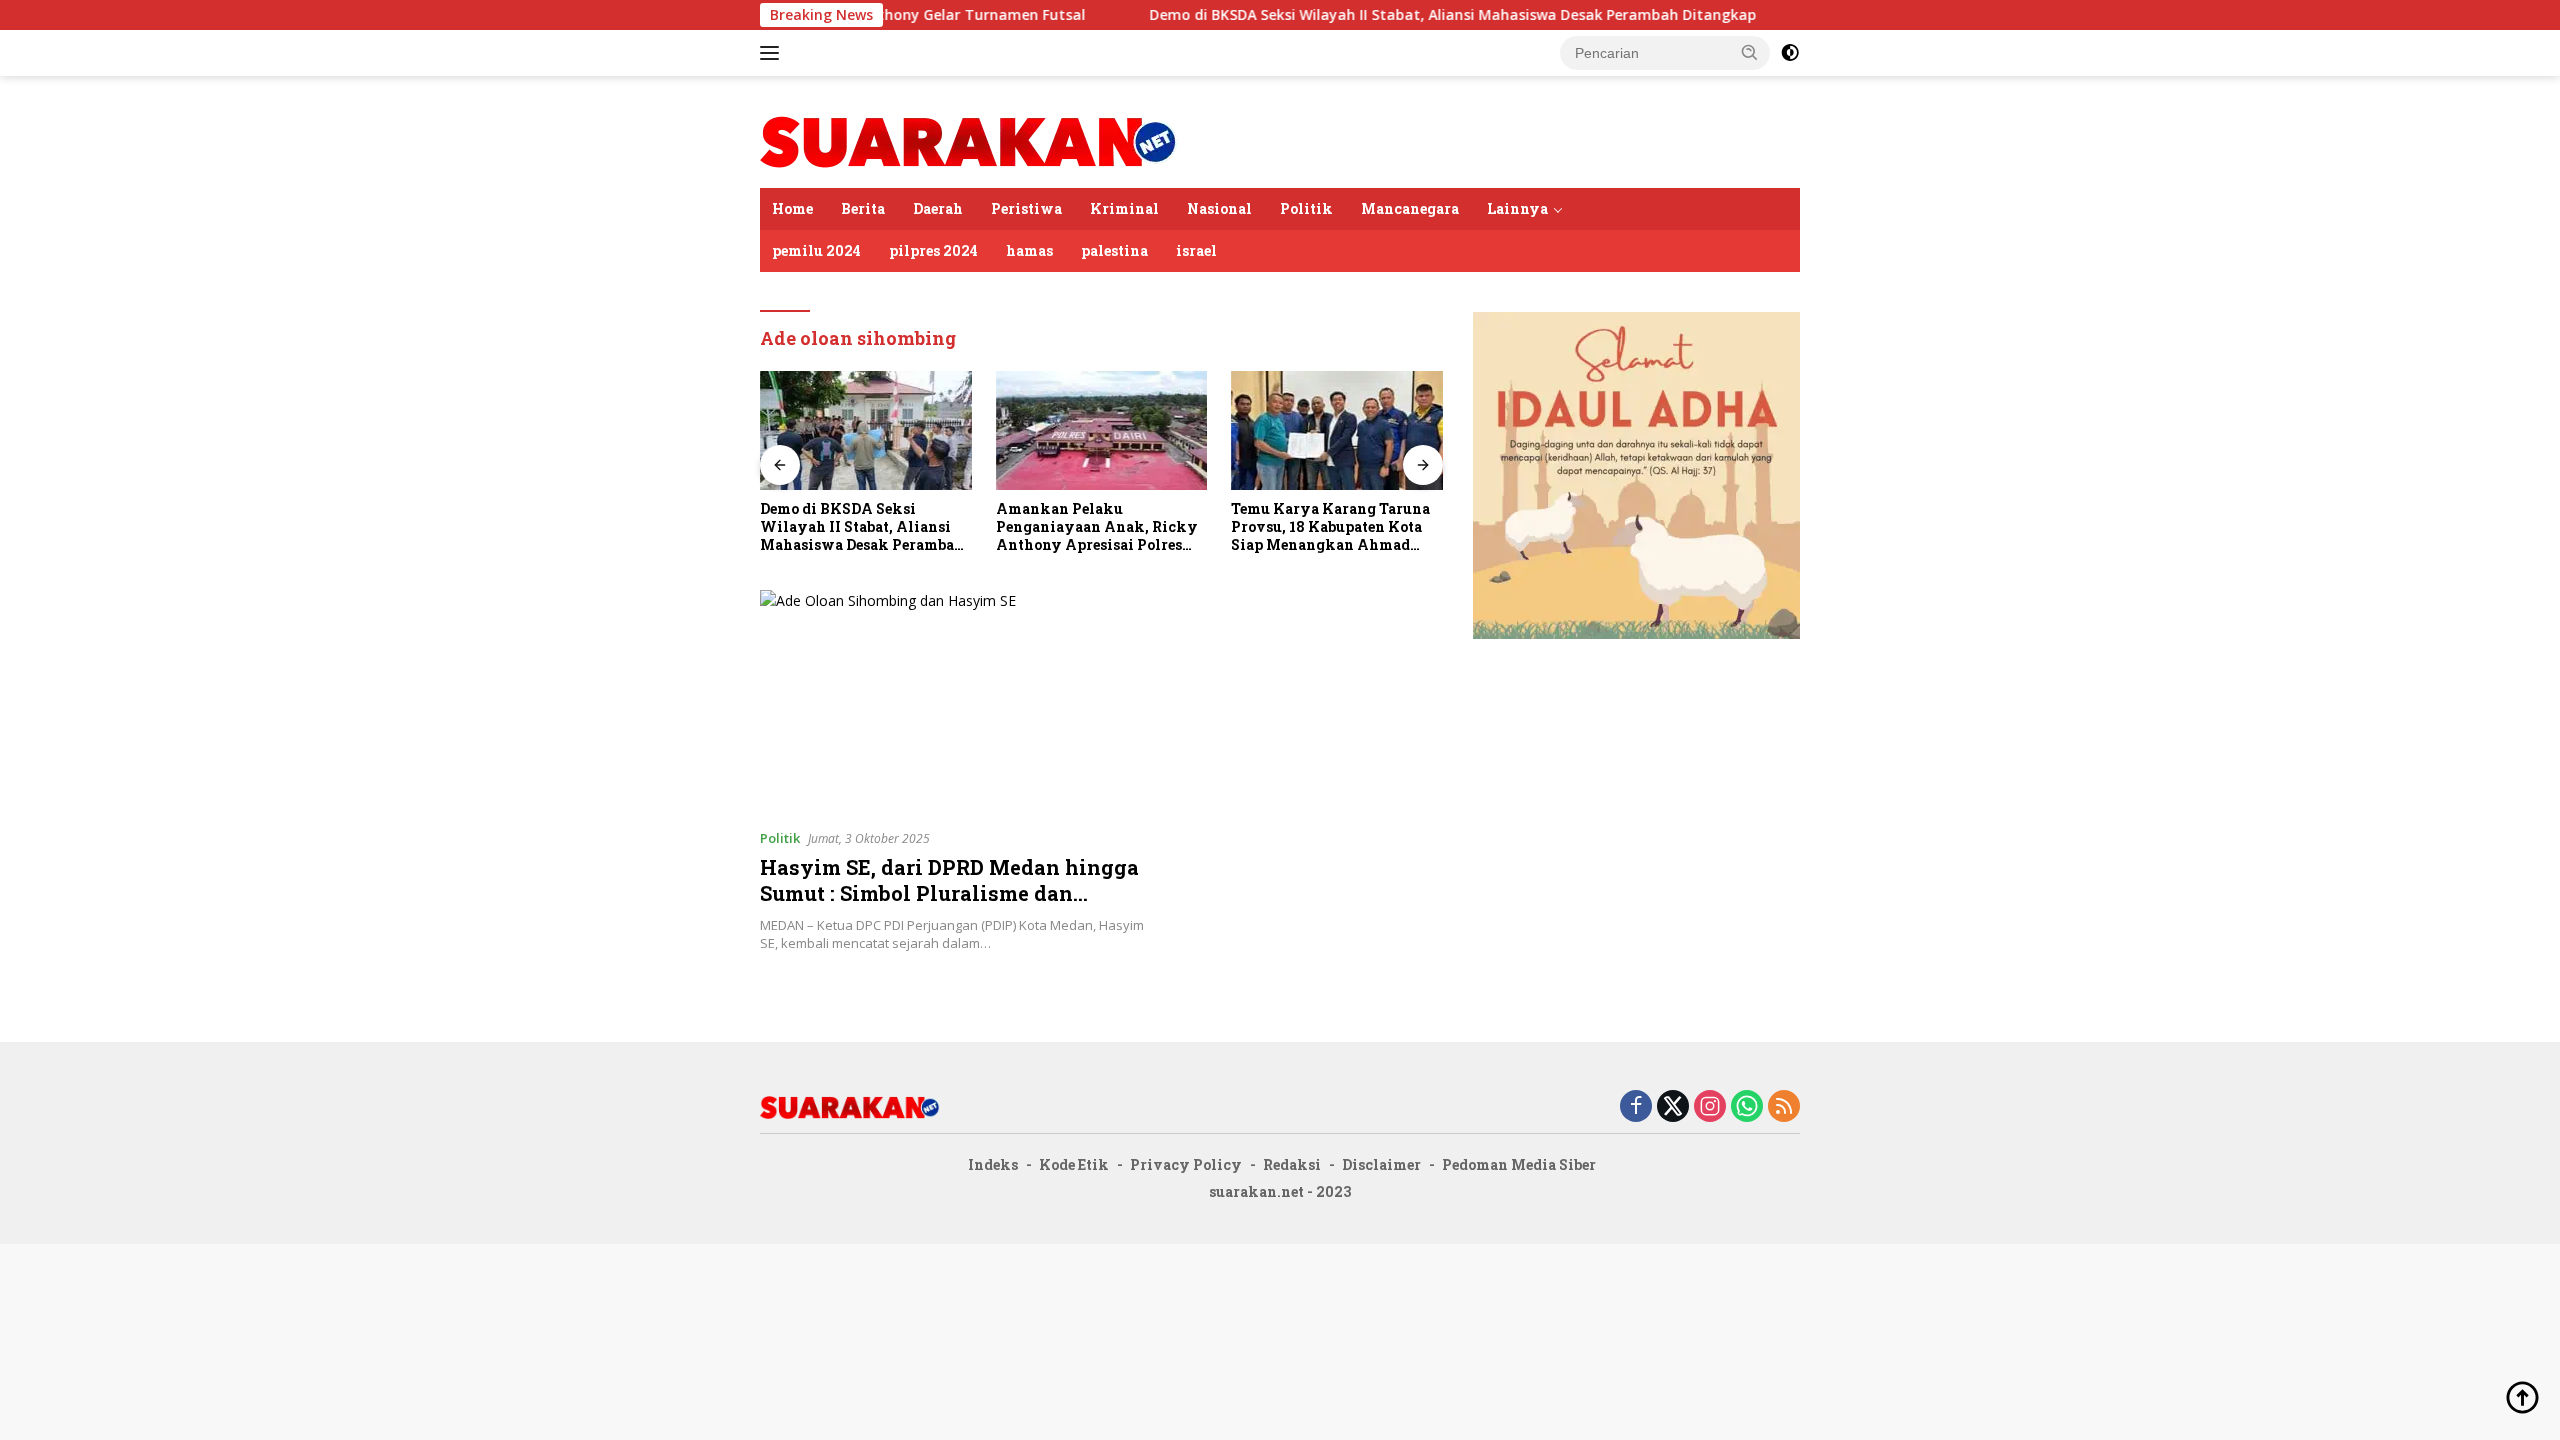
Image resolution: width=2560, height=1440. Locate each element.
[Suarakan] (969, 140)
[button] (1750, 52)
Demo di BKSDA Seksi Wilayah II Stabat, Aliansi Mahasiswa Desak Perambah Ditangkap (1393, 15)
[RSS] (1784, 1107)
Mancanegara (1410, 208)
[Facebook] (1636, 1107)
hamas (1029, 250)
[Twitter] (1673, 1107)
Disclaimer (1381, 1164)
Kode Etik (1074, 1164)
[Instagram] (1710, 1107)
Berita (863, 208)
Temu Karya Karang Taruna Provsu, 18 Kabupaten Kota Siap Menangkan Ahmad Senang (1330, 527)
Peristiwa (1026, 208)
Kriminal (1124, 208)
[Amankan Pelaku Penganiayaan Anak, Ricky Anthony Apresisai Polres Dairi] (1102, 430)
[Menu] (773, 53)
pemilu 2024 (816, 250)
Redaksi (1292, 1164)
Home (792, 208)
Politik (1306, 208)
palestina (1114, 250)
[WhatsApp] (1747, 1107)
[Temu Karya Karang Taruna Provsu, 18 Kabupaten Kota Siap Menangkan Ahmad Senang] (1337, 430)
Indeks (993, 1164)
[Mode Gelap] (1790, 53)
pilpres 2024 (933, 250)
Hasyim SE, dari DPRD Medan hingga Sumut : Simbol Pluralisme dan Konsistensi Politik (949, 893)
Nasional (1219, 208)
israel (1196, 250)
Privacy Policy (1186, 1164)
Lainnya (1517, 208)
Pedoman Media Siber (1519, 1164)
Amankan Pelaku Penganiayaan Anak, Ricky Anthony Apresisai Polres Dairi (1097, 527)
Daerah (938, 208)
